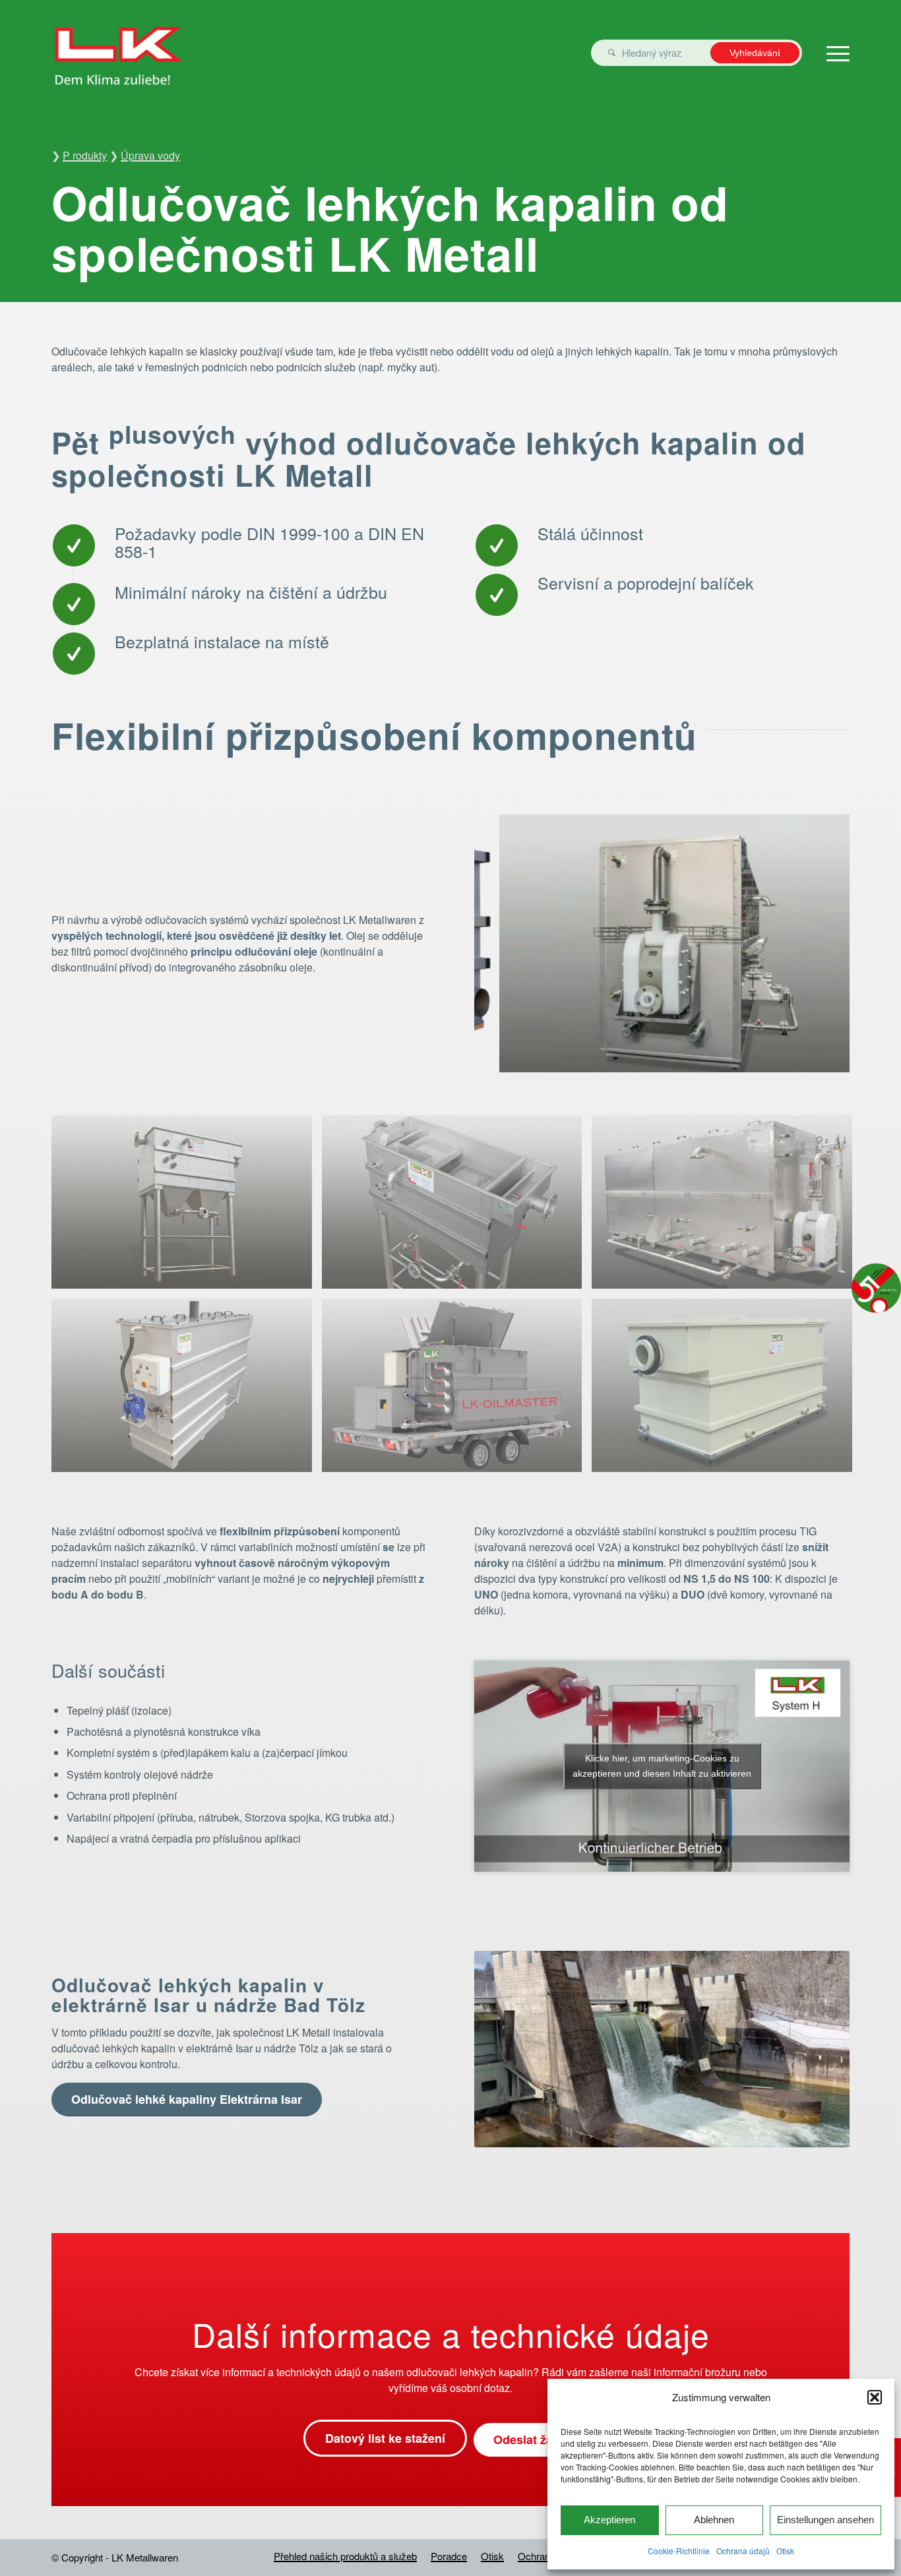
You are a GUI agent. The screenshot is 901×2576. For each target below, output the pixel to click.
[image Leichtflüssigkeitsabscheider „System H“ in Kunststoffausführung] (727, 1390)
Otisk (785, 2551)
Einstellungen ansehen (825, 2520)
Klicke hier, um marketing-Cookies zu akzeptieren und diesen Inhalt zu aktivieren (662, 1766)
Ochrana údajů (743, 2551)
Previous (504, 944)
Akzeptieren (609, 2520)
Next (820, 944)
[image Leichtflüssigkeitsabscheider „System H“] (457, 1207)
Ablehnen (714, 2520)
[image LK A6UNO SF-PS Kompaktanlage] (187, 1390)
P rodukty (85, 155)
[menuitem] (345, 2556)
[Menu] (834, 53)
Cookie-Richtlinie (679, 2551)
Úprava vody (150, 155)
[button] (875, 2397)
